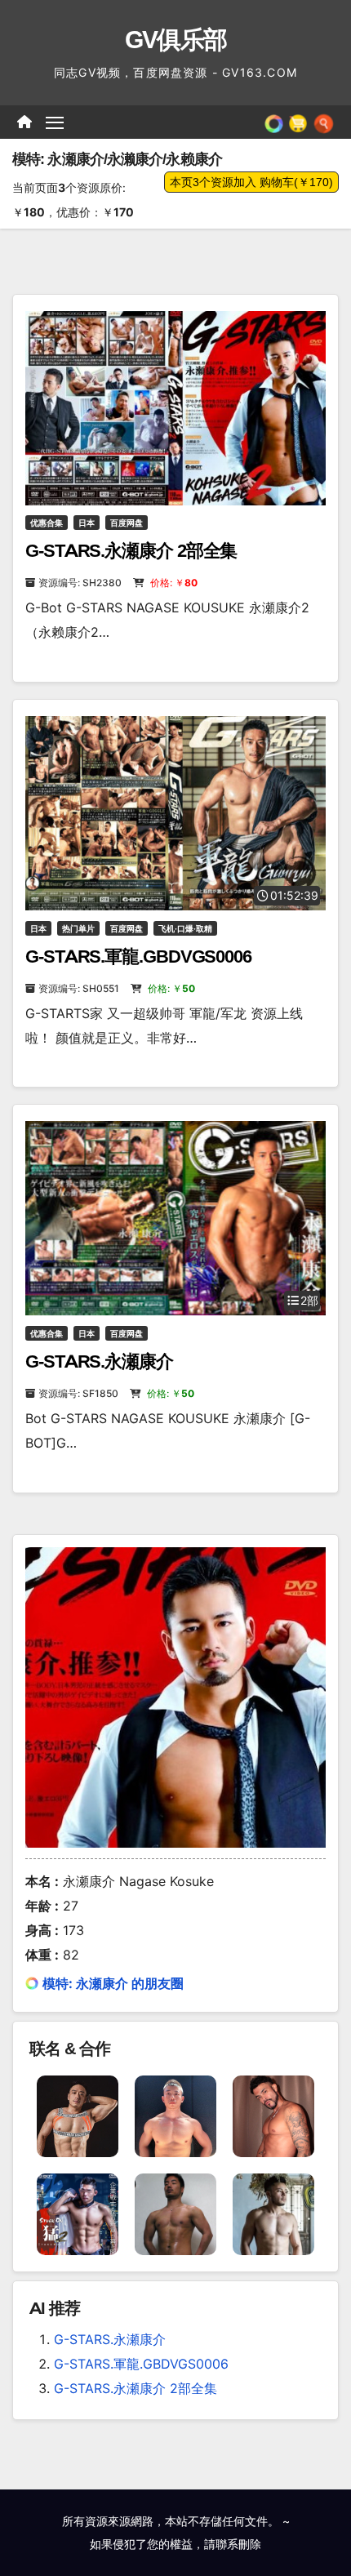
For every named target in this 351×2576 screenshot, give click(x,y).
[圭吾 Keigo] (175, 2213)
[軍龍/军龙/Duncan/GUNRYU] (78, 2116)
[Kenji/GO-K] (273, 2116)
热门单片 (78, 928)
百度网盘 (127, 523)
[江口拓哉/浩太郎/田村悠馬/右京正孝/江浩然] (175, 2116)
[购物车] (298, 122)
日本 (87, 523)
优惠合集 (47, 523)
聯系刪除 (238, 2544)
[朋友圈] (274, 122)
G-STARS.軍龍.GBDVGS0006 (138, 957)
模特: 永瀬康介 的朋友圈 (113, 1983)
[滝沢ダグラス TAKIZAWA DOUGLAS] (273, 2213)
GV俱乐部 (176, 40)
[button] (324, 122)
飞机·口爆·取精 (185, 928)
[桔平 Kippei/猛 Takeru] (78, 2213)
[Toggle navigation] (55, 122)
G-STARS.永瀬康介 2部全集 (131, 551)
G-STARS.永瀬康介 (99, 1361)
